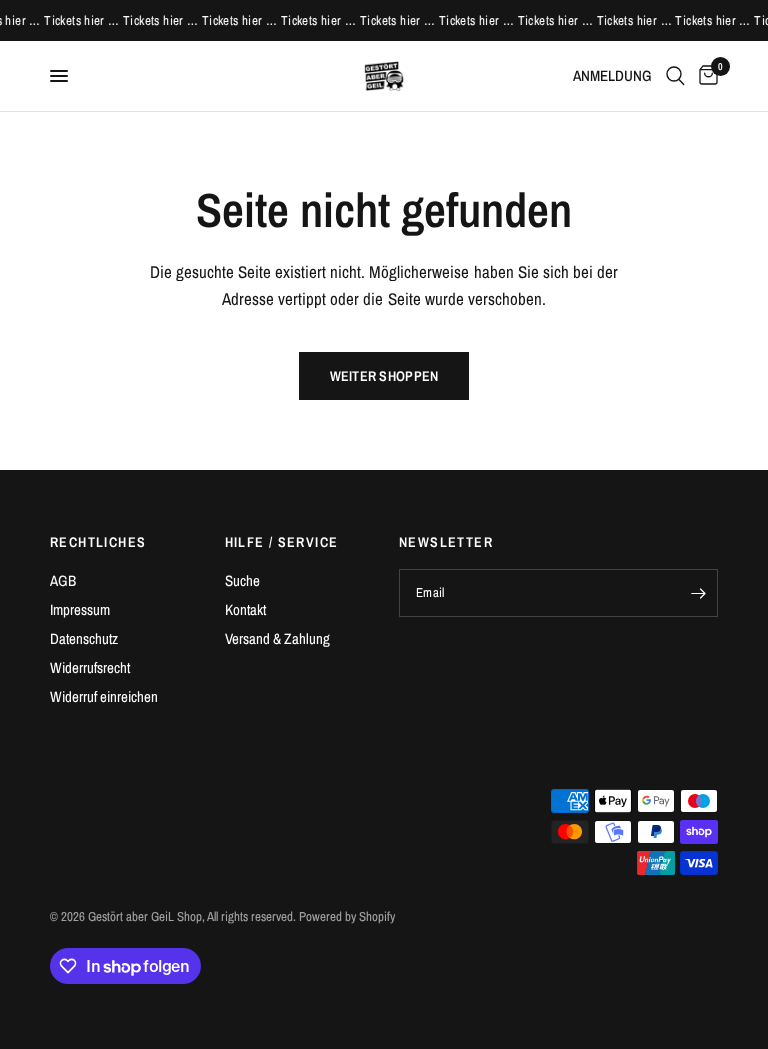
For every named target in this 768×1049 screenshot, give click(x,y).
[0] (705, 76)
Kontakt (245, 609)
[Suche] (675, 76)
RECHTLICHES (98, 542)
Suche (242, 580)
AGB (63, 580)
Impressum (80, 609)
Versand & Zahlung (277, 638)
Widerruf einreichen (104, 696)
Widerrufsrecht (90, 667)
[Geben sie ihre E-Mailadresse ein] (698, 593)
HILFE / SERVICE (282, 542)
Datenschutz (84, 638)
